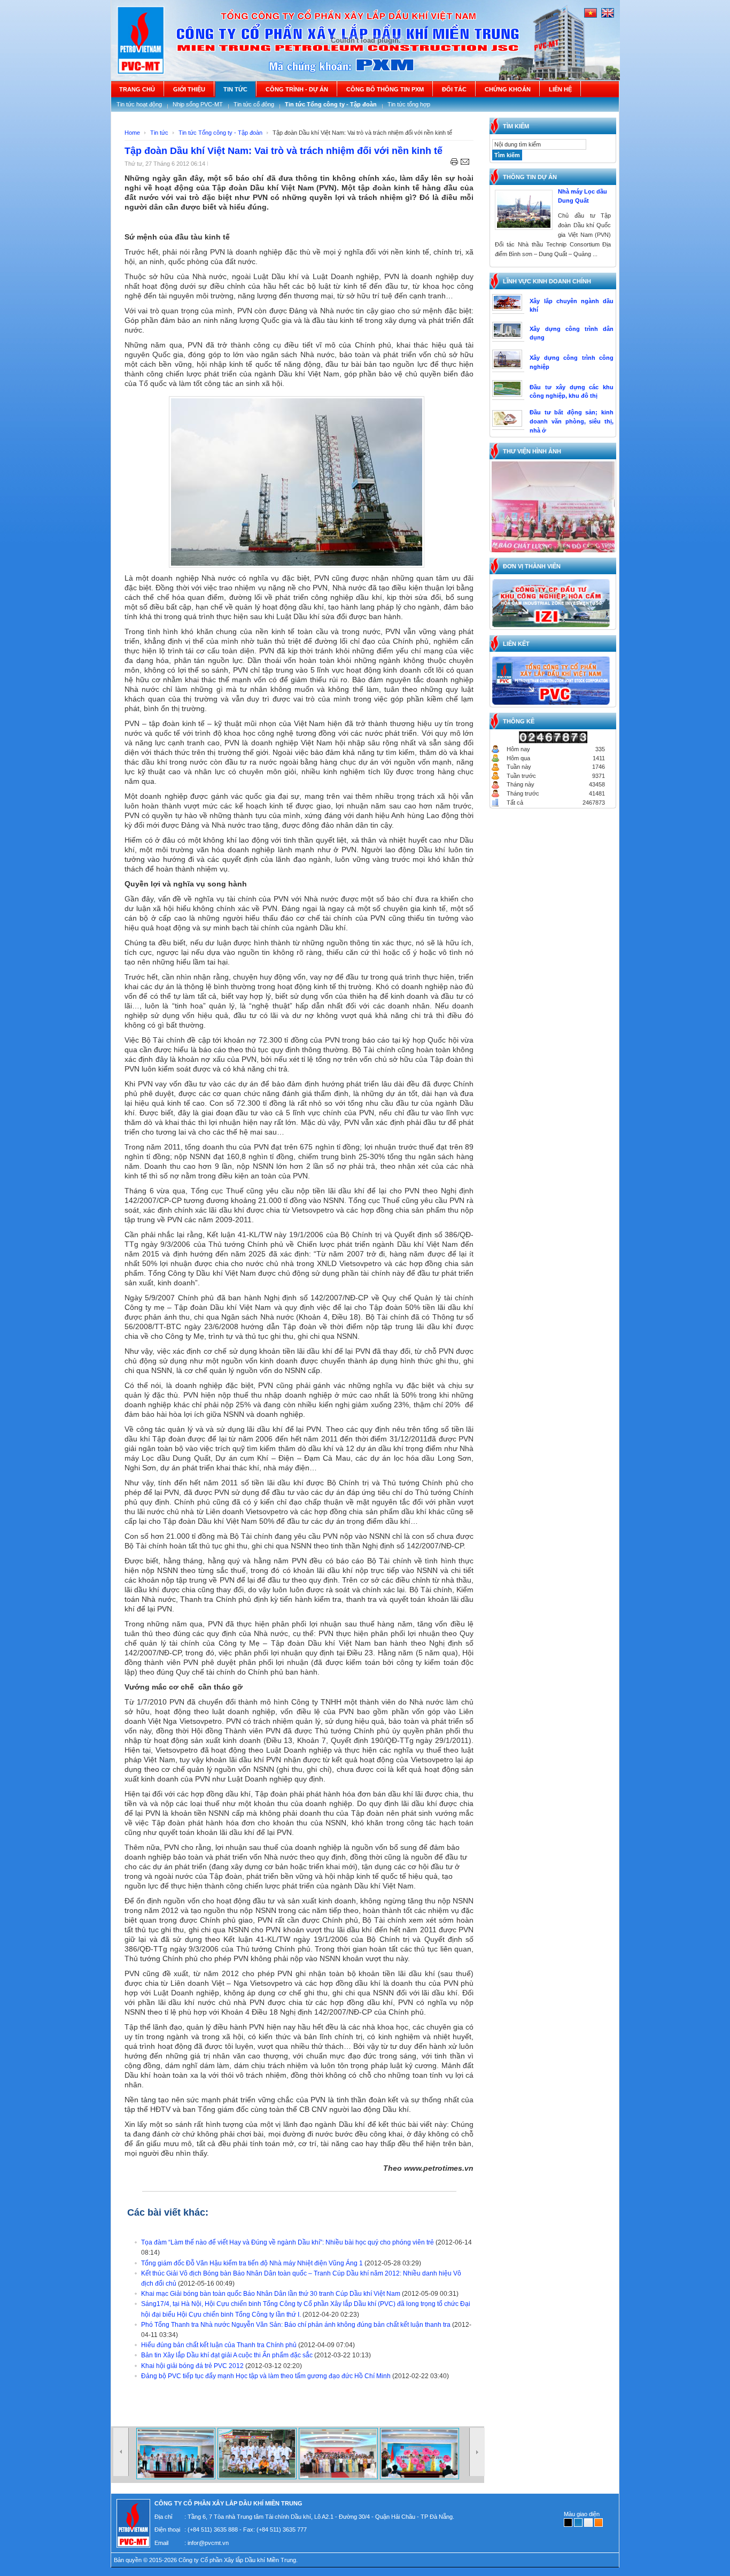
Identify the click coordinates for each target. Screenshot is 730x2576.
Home (132, 133)
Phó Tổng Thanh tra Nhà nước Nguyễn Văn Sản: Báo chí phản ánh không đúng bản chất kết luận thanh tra (296, 2325)
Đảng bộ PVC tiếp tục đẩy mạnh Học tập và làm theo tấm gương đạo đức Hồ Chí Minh (266, 2376)
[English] (608, 16)
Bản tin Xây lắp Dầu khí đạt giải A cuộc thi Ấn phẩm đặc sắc (227, 2355)
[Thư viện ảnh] (177, 2477)
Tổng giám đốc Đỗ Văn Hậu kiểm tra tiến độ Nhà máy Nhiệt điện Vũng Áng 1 (252, 2263)
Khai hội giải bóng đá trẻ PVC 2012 (192, 2366)
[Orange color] (599, 2523)
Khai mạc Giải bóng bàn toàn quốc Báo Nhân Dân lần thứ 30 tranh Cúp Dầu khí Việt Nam (271, 2294)
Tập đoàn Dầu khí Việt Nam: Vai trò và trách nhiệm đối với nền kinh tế (284, 151)
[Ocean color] (578, 2523)
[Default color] (568, 2523)
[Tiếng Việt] (591, 16)
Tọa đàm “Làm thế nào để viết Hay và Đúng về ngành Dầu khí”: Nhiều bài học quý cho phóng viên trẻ (288, 2242)
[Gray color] (588, 2523)
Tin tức (159, 133)
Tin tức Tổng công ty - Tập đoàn (220, 133)
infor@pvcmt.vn (208, 2543)
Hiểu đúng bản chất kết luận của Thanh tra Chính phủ (219, 2345)
